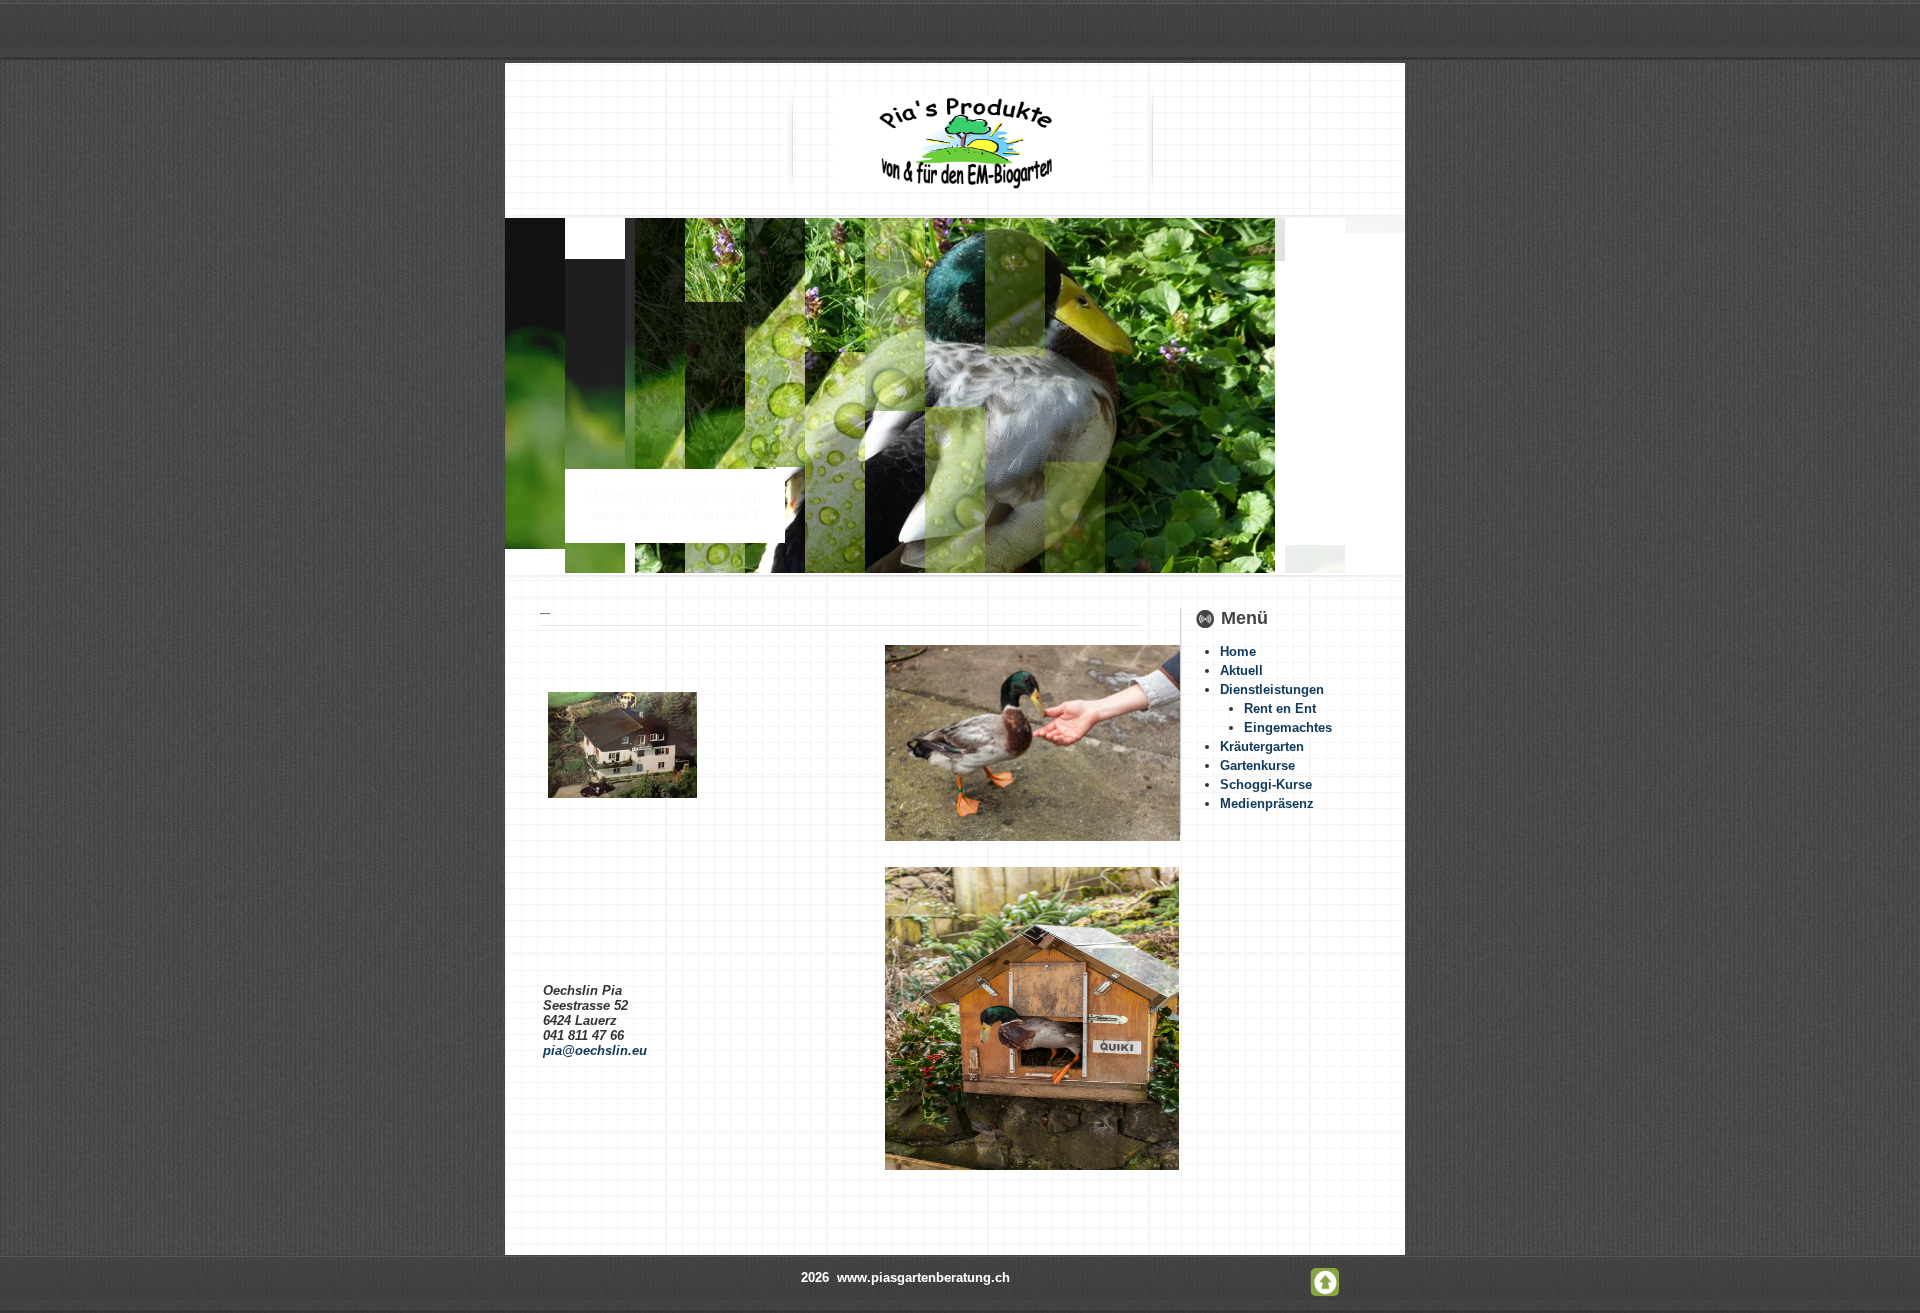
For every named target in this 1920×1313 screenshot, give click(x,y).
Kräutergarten (1262, 746)
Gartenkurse (1257, 765)
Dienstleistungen (1272, 689)
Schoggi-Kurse (1266, 784)
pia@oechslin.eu (595, 1050)
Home (1238, 651)
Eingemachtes (1288, 727)
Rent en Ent (1280, 708)
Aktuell (1241, 670)
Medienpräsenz (1267, 803)
